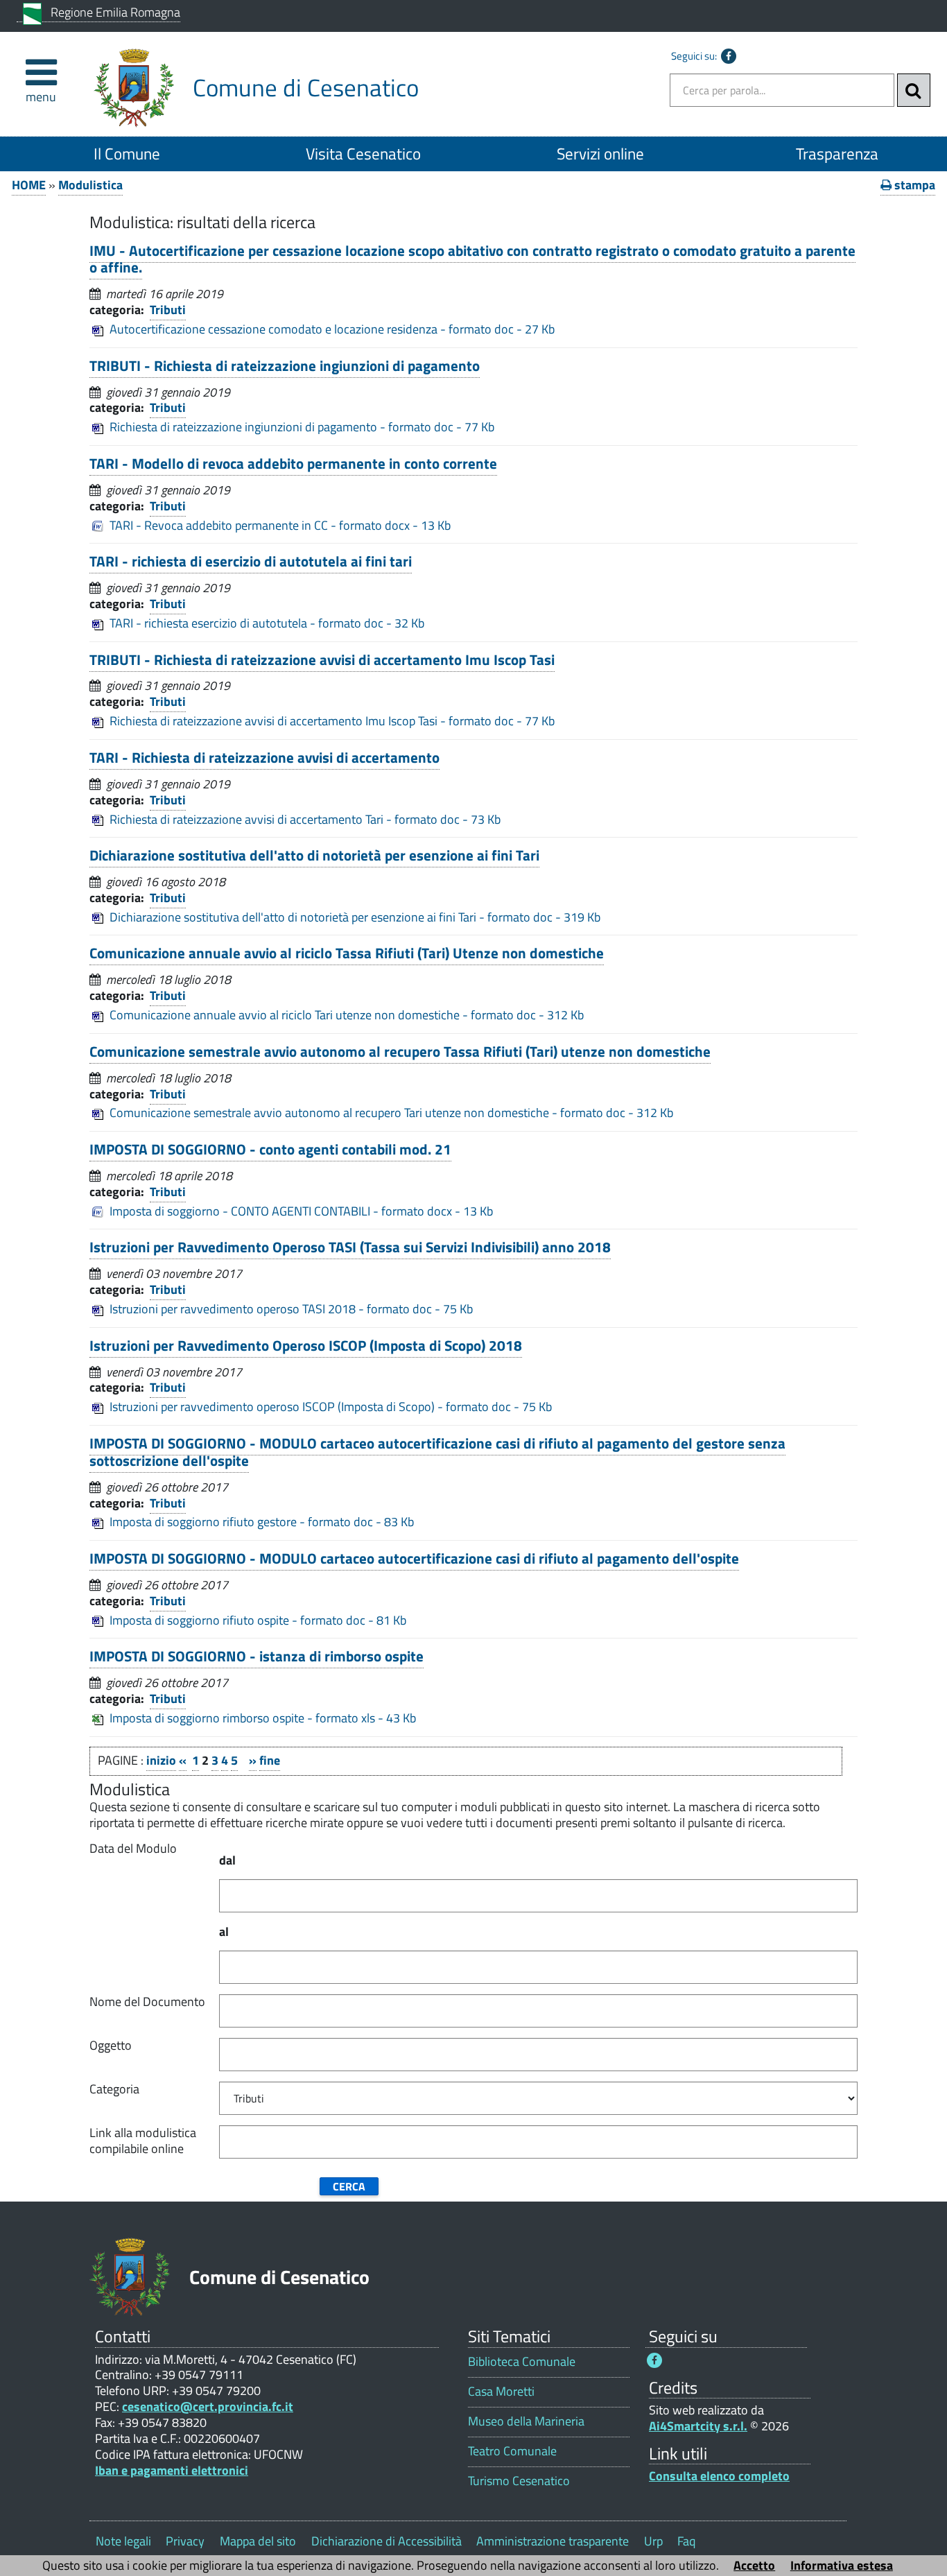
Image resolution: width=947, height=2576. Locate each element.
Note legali (123, 2541)
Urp (653, 2541)
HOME (29, 185)
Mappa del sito (258, 2541)
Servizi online (600, 154)
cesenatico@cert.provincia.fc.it (208, 2406)
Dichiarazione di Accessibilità (386, 2541)
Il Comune (127, 154)
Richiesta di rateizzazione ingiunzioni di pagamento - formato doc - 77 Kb (302, 427)
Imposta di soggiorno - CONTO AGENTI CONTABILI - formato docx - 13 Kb (301, 1211)
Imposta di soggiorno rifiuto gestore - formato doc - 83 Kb (262, 1522)
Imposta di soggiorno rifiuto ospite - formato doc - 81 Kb (258, 1620)
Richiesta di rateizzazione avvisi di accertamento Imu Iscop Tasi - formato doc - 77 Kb (332, 721)
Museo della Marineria (526, 2421)
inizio (161, 1760)
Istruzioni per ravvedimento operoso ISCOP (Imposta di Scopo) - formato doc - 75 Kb (331, 1407)
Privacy (185, 2541)
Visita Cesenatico (363, 154)
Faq (686, 2541)
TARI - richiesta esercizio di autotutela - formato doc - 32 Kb (267, 623)
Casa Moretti (501, 2391)
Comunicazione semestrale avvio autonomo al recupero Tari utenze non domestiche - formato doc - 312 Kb (391, 1113)
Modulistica (90, 185)
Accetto (754, 2565)
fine (270, 1760)
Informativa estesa (842, 2565)
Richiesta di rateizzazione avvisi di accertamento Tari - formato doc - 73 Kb (305, 819)
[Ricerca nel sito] (914, 90)
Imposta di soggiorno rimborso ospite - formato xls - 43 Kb (263, 1718)
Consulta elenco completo (719, 2476)
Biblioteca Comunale (522, 2361)
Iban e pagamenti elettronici (172, 2470)
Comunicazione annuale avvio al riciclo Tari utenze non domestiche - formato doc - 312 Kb (347, 1015)
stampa (913, 185)
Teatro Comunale (512, 2451)
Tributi (168, 310)
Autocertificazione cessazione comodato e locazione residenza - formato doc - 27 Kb (332, 329)
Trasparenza (837, 154)
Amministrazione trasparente (553, 2541)
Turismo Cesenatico (519, 2481)
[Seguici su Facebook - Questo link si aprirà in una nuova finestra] (729, 56)
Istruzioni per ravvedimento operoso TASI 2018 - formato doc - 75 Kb (291, 1309)
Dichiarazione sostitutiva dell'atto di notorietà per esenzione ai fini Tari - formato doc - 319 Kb (355, 917)
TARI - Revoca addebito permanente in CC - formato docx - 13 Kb (280, 525)
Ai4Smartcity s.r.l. (698, 2426)
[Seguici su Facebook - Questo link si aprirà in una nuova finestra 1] (654, 2360)
